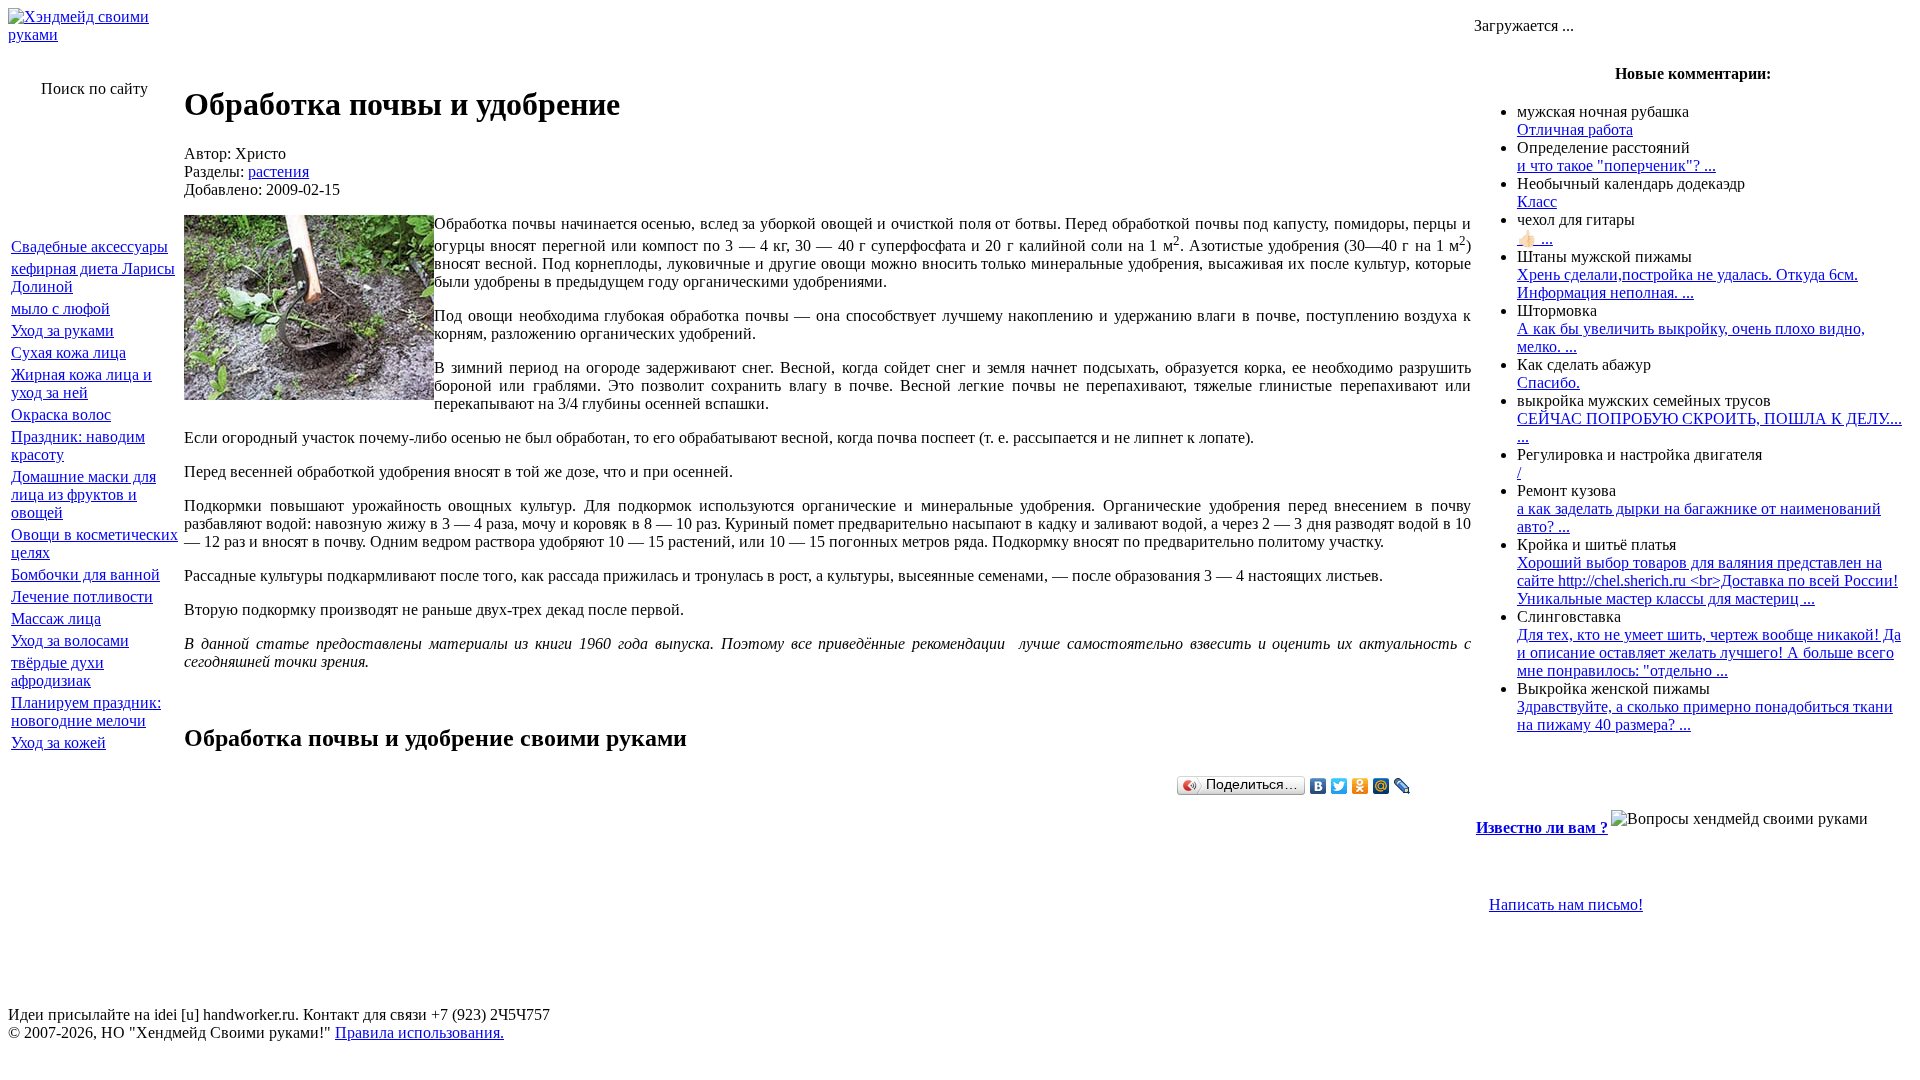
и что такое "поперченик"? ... (1616, 165)
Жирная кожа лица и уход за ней (81, 383)
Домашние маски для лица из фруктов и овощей (83, 494)
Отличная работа (1575, 129)
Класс (1537, 201)
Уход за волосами (70, 640)
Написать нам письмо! (1566, 904)
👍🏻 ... (1535, 238)
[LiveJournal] (1402, 786)
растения (278, 171)
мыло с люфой (60, 308)
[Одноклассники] (1360, 786)
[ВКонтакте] (1318, 786)
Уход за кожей (58, 742)
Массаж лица (56, 618)
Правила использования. (419, 1032)
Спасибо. (1548, 382)
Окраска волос (61, 414)
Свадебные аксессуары (89, 246)
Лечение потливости (82, 596)
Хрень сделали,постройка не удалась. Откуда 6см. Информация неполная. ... (1687, 283)
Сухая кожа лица (68, 352)
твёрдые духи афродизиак (57, 671)
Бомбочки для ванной (85, 574)
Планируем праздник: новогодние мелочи (86, 711)
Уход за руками (62, 330)
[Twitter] (1339, 786)
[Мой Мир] (1381, 786)
